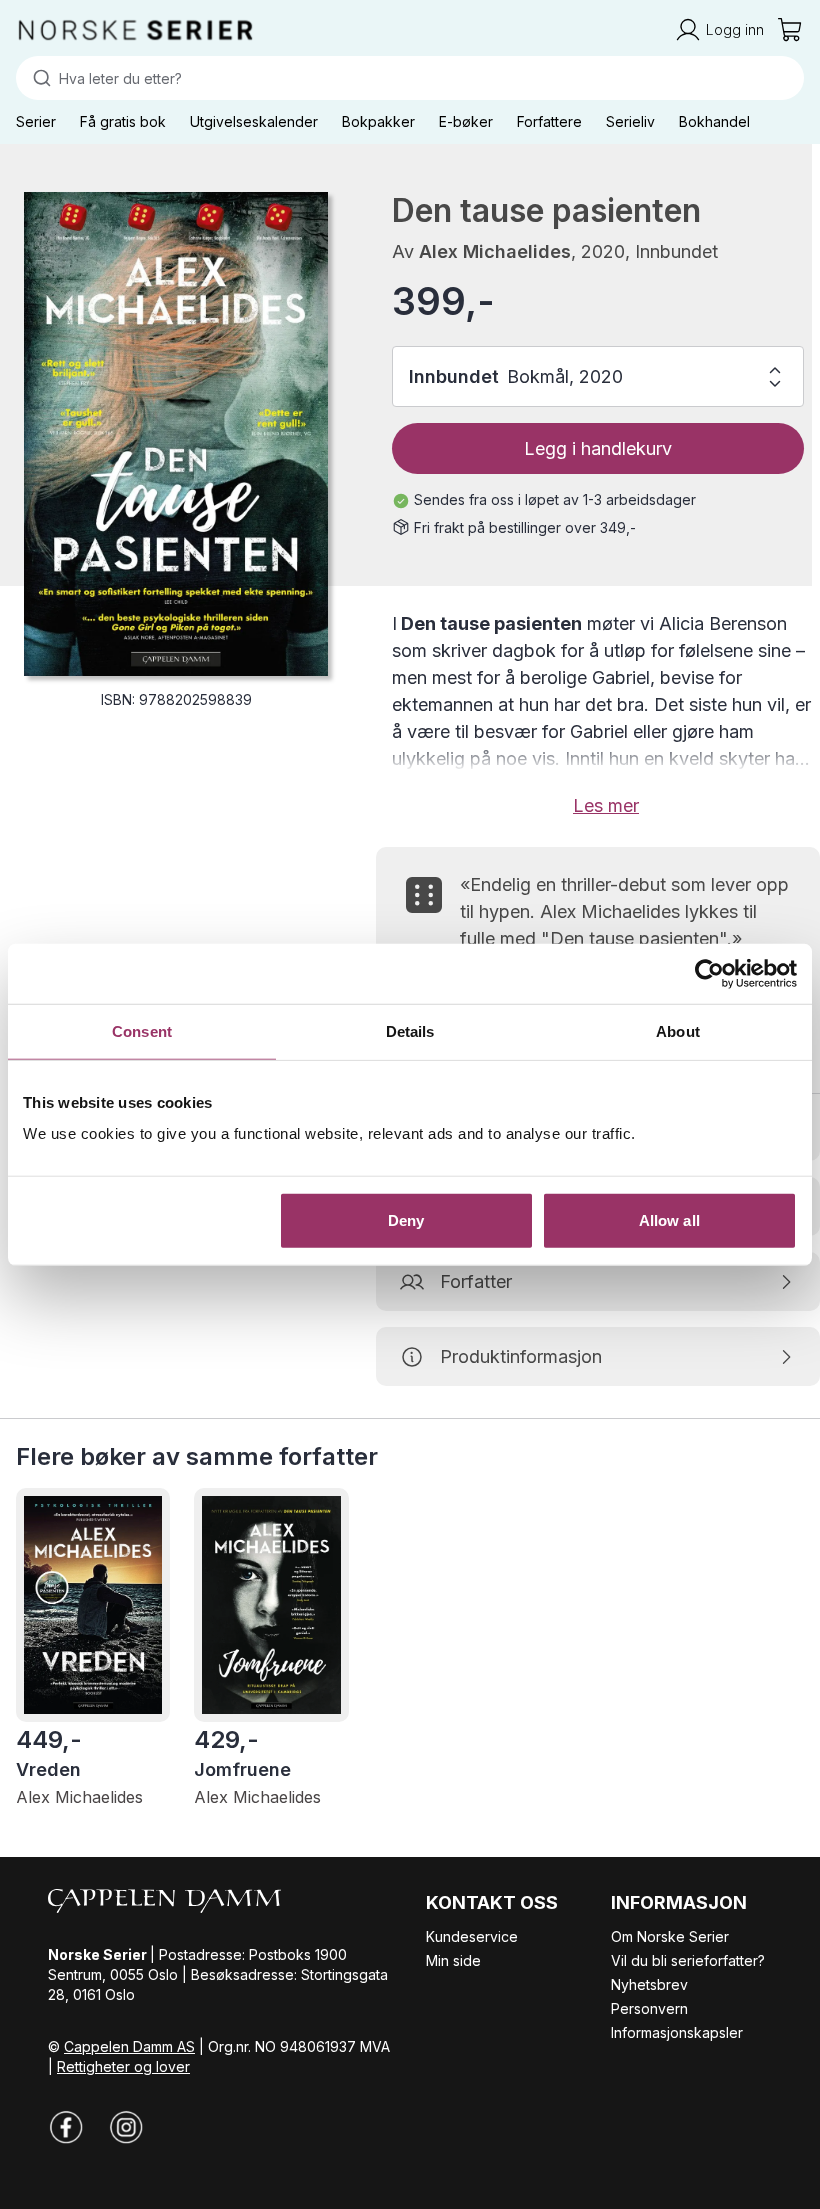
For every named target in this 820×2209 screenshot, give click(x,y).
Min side (453, 1960)
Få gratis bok (123, 121)
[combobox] (410, 78)
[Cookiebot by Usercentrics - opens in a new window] (709, 973)
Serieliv (630, 121)
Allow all (669, 1220)
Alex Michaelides (495, 251)
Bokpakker (378, 121)
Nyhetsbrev (649, 1984)
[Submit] (37, 78)
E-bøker (466, 121)
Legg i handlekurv (598, 448)
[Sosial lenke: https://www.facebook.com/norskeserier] (66, 2127)
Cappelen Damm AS (129, 2046)
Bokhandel (714, 121)
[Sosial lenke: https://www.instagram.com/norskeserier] (126, 2127)
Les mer (606, 805)
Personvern (649, 2008)
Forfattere (549, 121)
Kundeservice (472, 1936)
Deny (406, 1220)
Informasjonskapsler (677, 2032)
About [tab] (678, 1030)
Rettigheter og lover (123, 2066)
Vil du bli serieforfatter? (688, 1960)
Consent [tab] (142, 1030)
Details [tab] (410, 1030)
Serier (36, 121)
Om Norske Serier (670, 1936)
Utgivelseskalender (254, 121)
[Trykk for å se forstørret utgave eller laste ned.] (176, 434)
